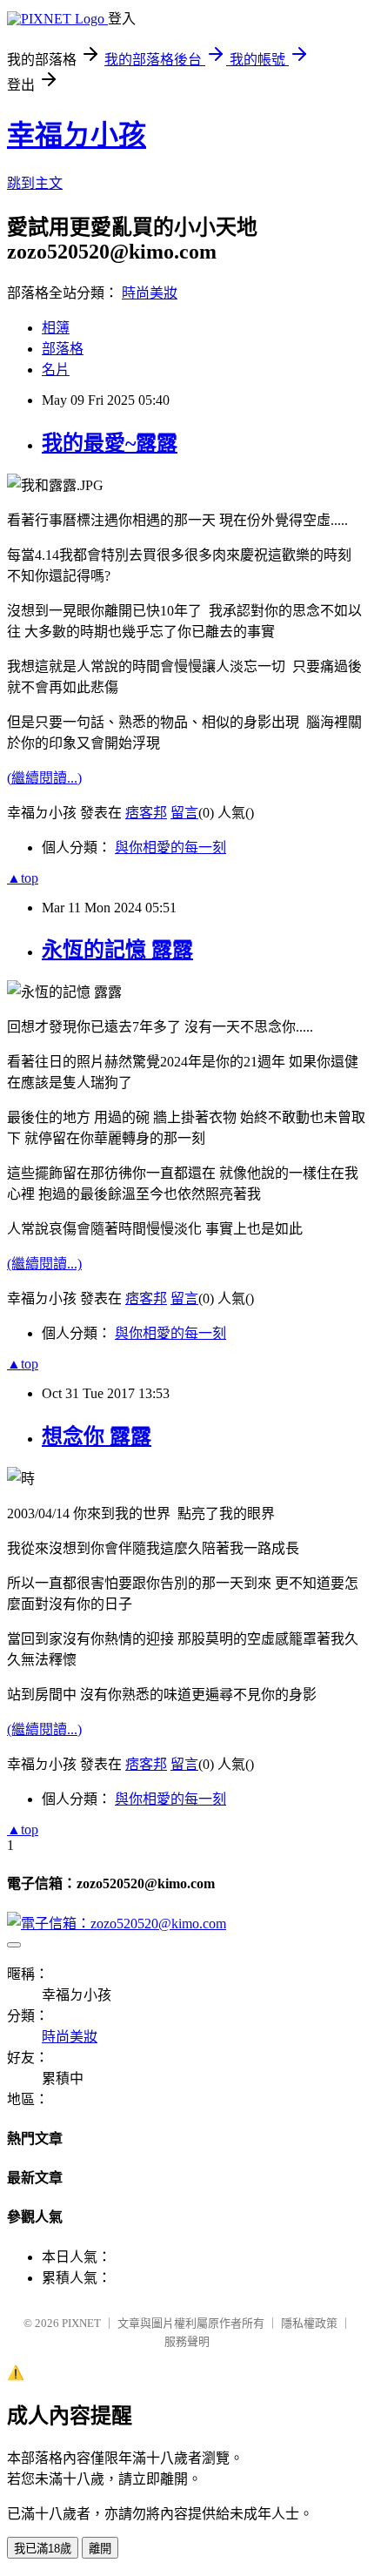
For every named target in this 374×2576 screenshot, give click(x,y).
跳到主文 (35, 183)
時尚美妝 (150, 293)
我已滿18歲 (43, 2549)
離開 (100, 2549)
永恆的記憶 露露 (117, 950)
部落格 (63, 349)
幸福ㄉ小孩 (77, 135)
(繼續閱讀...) (44, 778)
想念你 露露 (97, 1436)
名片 (56, 370)
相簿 (56, 328)
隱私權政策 (309, 2323)
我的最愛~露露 (110, 443)
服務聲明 (187, 2341)
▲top (23, 878)
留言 (184, 813)
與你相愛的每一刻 (170, 847)
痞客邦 (146, 813)
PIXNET (81, 2323)
